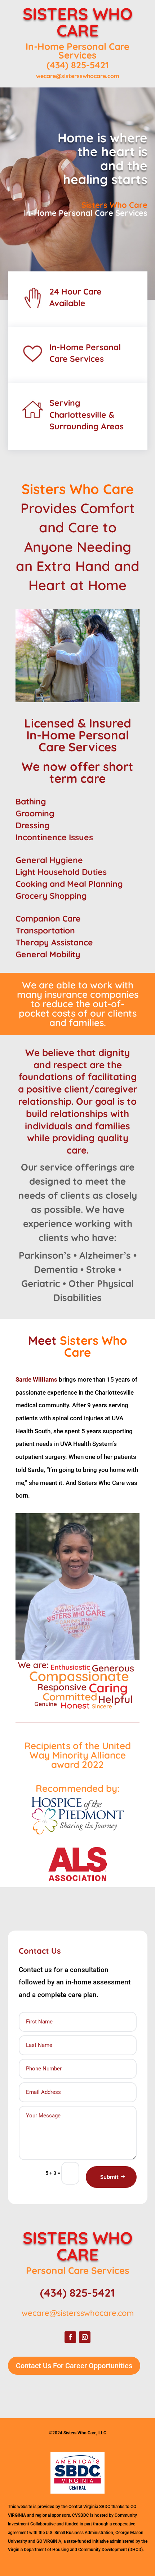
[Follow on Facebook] (70, 2337)
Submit (109, 2177)
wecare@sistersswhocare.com (78, 76)
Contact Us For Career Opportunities (74, 2366)
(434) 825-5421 (78, 65)
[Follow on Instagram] (85, 2337)
